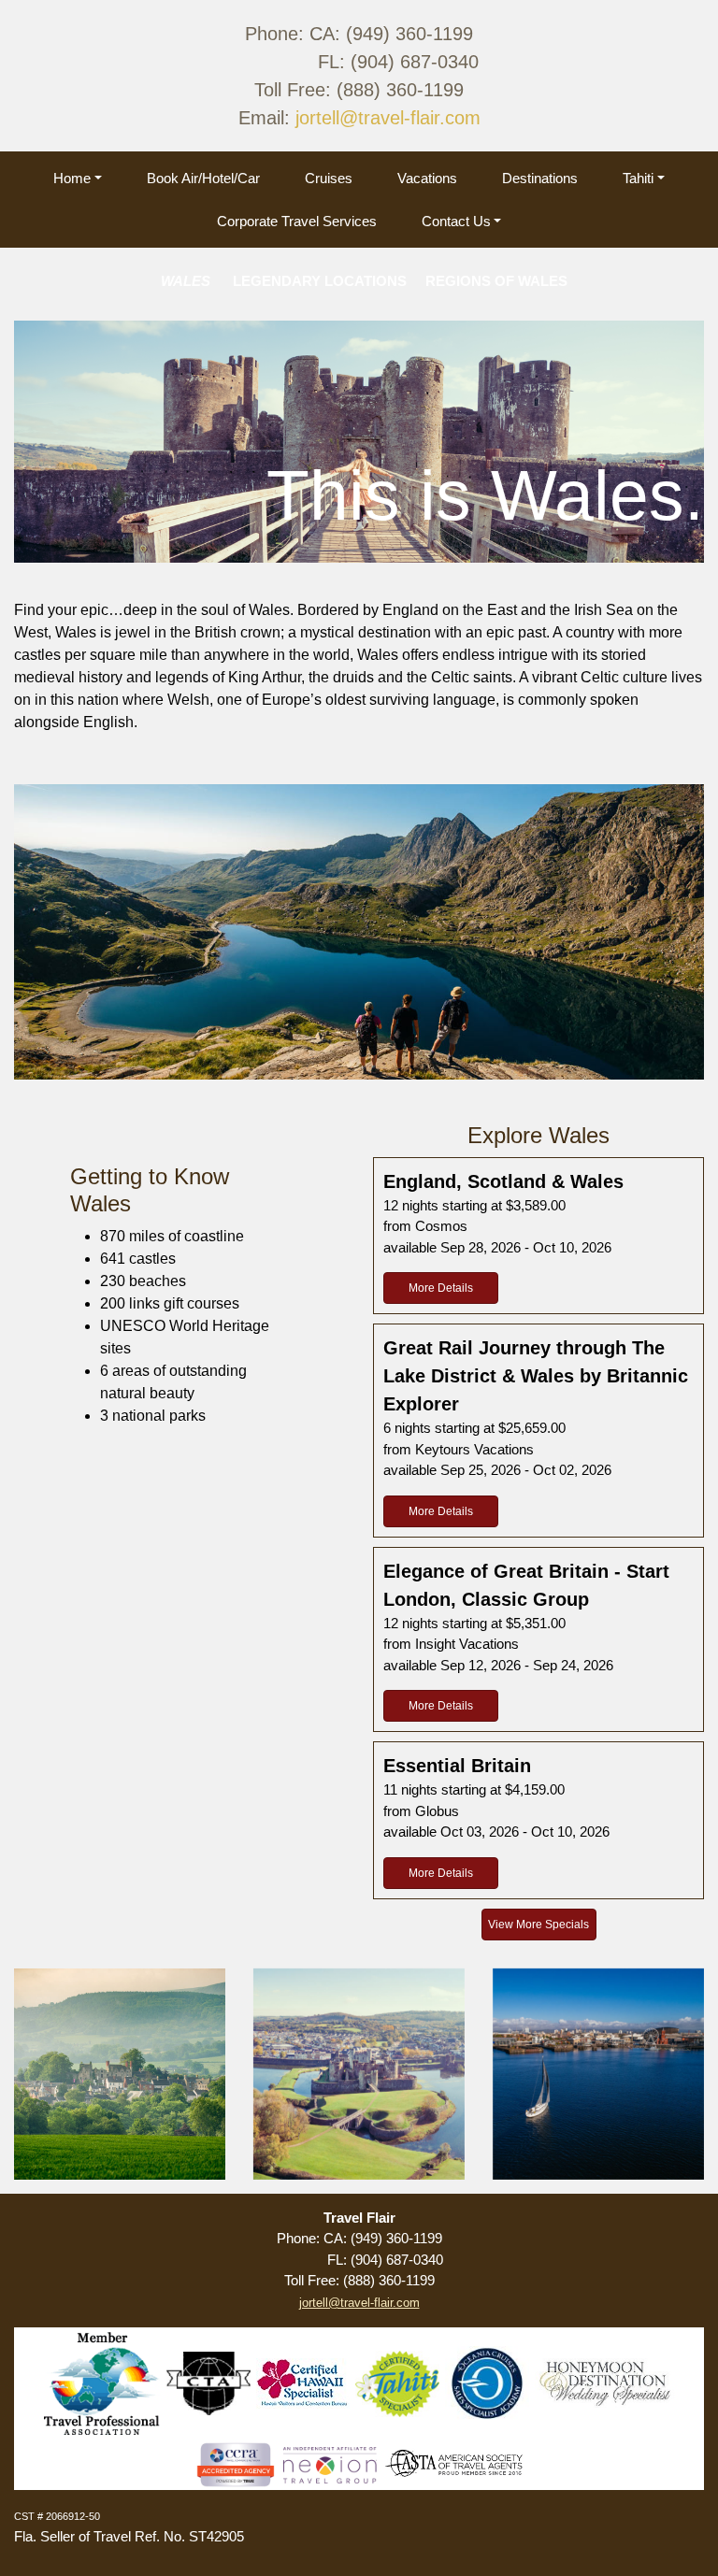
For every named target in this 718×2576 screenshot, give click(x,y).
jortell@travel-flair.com (388, 118)
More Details (441, 1288)
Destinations (540, 178)
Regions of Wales (598, 2074)
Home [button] (72, 178)
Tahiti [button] (638, 178)
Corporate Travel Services (297, 221)
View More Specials (538, 1925)
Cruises (329, 178)
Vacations (427, 178)
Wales (120, 2074)
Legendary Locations (359, 2074)
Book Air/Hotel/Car (203, 178)
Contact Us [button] (456, 221)
